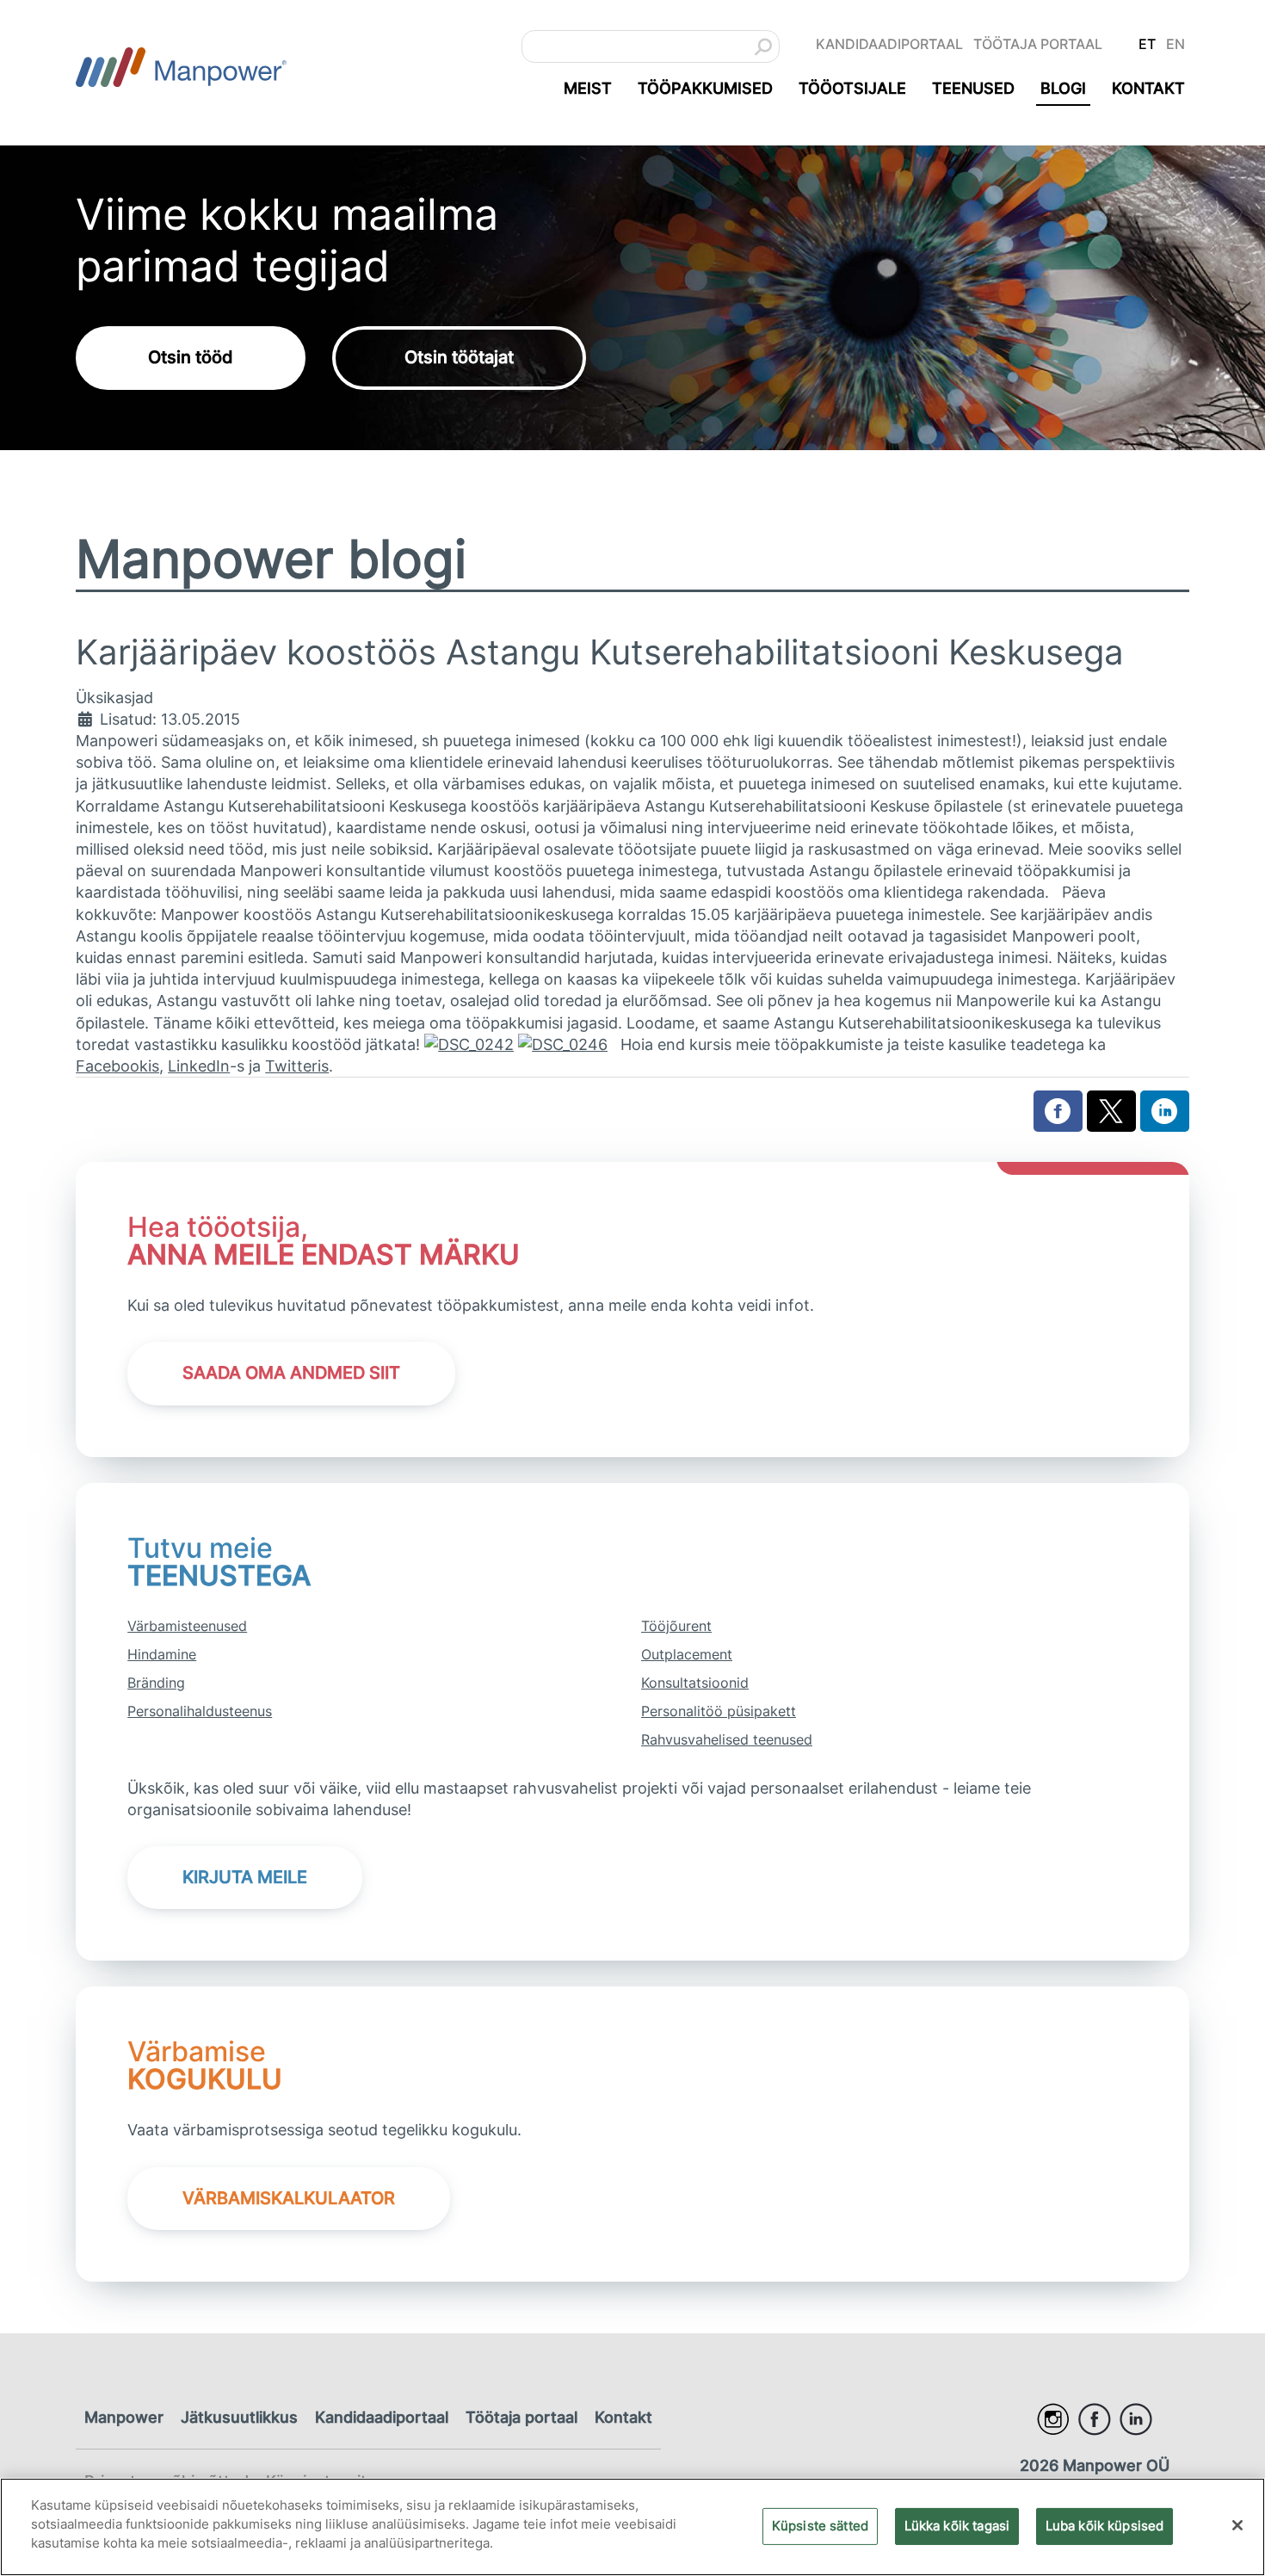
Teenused (973, 88)
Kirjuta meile (245, 1877)
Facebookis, (120, 1066)
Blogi (1063, 88)
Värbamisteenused (187, 1626)
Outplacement (687, 1654)
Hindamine (162, 1654)
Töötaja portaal (1038, 44)
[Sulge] (1237, 2525)
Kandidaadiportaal (889, 44)
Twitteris (297, 1066)
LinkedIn (199, 1066)
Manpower (124, 2417)
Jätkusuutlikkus (239, 2417)
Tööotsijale (852, 88)
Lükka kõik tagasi (957, 2525)
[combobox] (651, 46)
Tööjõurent (676, 1626)
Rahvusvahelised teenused (727, 1739)
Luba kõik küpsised (1105, 2525)
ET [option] (1147, 44)
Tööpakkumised (705, 88)
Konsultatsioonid (695, 1683)
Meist (588, 88)
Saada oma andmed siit (291, 1373)
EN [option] (1176, 44)
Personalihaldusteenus (200, 1711)
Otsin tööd (191, 357)
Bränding (156, 1683)
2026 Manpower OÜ (1095, 2465)
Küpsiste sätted (820, 2525)
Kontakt (1148, 88)
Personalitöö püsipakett (719, 1711)
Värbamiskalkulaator (289, 2198)
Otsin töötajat (459, 357)
